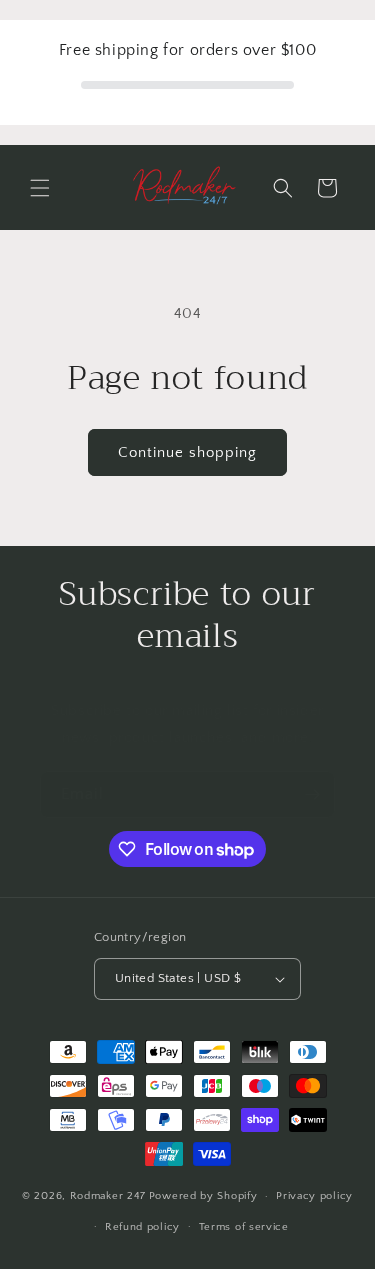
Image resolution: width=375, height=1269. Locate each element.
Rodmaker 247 (108, 1196)
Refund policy (142, 1227)
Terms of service (244, 1227)
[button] (40, 188)
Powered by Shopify (203, 1196)
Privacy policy (314, 1196)
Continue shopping (187, 452)
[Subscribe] (312, 794)
